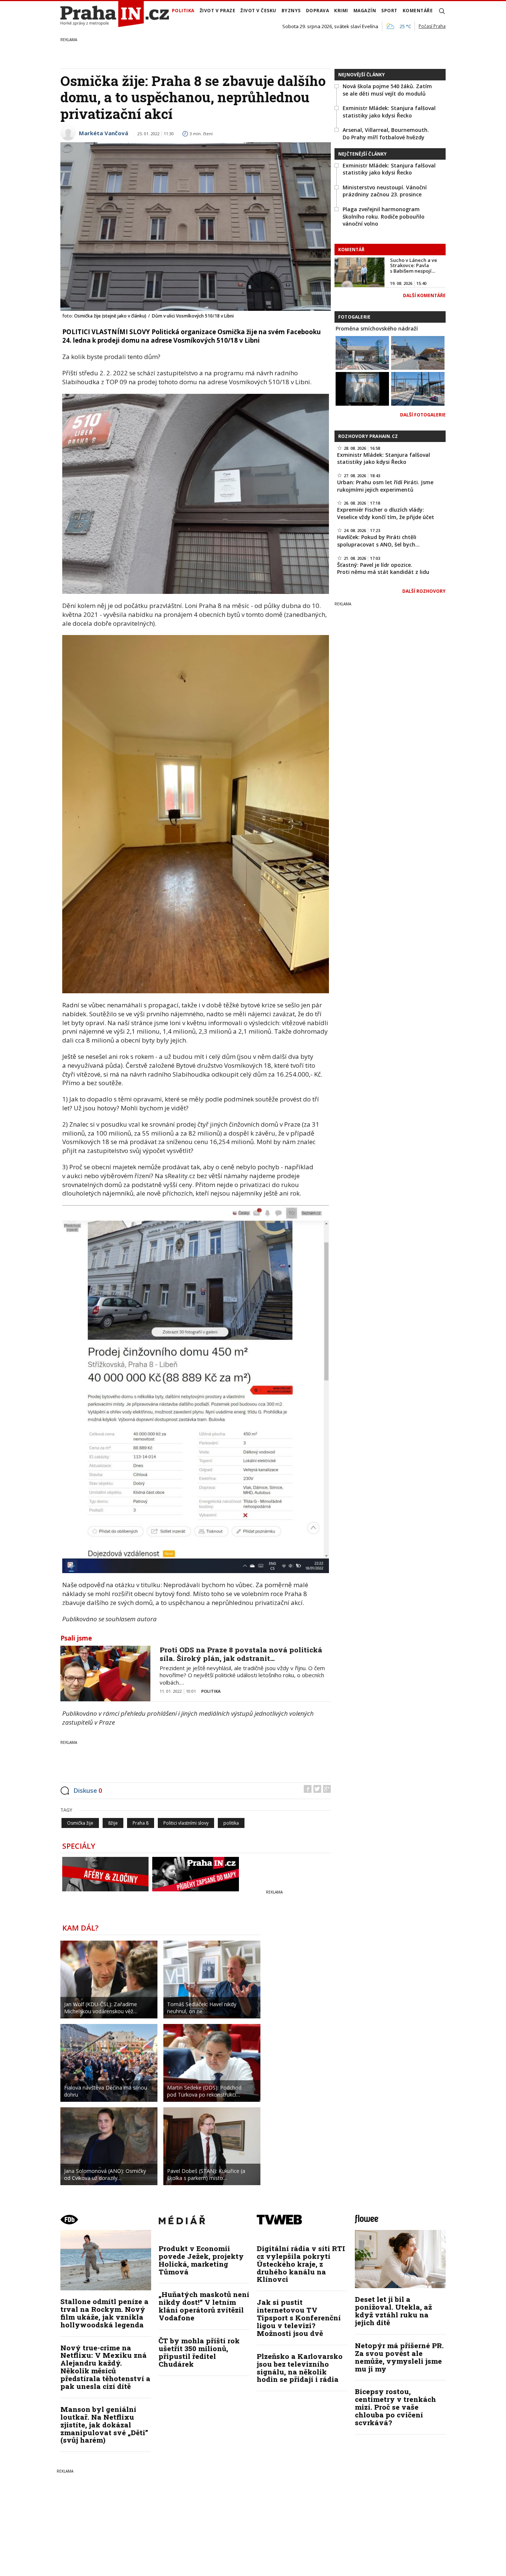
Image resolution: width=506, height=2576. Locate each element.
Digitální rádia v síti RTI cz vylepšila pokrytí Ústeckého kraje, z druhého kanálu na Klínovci (301, 2264)
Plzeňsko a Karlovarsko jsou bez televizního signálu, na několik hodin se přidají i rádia (300, 2368)
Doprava (318, 11)
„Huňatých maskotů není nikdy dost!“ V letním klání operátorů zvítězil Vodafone (204, 2306)
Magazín (365, 11)
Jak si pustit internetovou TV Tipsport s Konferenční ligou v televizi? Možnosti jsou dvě (299, 2318)
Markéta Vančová (104, 133)
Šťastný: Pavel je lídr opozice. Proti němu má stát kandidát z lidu (383, 569)
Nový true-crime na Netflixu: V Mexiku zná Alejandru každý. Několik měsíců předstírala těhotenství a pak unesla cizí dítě (105, 2367)
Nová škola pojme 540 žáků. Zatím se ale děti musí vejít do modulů (387, 90)
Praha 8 (141, 1823)
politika (231, 1823)
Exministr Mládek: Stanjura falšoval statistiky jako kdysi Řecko (389, 112)
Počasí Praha (432, 26)
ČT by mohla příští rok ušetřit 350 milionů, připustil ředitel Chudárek (199, 2352)
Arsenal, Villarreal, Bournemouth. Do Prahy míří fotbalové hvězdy (386, 134)
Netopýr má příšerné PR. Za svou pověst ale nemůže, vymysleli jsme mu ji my (399, 2357)
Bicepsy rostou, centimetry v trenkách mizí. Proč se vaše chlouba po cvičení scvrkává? (395, 2407)
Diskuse (88, 1790)
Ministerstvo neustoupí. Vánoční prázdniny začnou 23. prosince (385, 191)
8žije (113, 1823)
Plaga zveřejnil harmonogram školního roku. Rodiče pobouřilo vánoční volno (384, 216)
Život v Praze (218, 11)
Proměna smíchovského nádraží (377, 328)
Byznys (291, 11)
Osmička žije (80, 1823)
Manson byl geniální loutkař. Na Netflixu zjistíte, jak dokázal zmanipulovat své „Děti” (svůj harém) (104, 2425)
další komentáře (424, 295)
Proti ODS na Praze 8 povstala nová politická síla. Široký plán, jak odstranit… (241, 1654)
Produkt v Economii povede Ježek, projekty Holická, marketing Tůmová (201, 2260)
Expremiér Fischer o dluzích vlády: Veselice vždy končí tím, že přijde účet (386, 513)
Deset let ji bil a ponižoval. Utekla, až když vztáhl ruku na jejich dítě (393, 2311)
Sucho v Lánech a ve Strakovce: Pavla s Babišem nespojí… (414, 265)
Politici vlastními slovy (186, 1823)
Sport (389, 11)
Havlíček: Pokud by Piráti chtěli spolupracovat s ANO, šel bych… (378, 541)
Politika (183, 11)
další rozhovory (424, 591)
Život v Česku (258, 11)
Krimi (341, 11)
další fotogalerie (423, 415)
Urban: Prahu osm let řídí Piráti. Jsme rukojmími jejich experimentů (385, 486)
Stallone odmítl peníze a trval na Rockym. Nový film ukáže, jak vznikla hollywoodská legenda (104, 2313)
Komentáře (418, 11)
